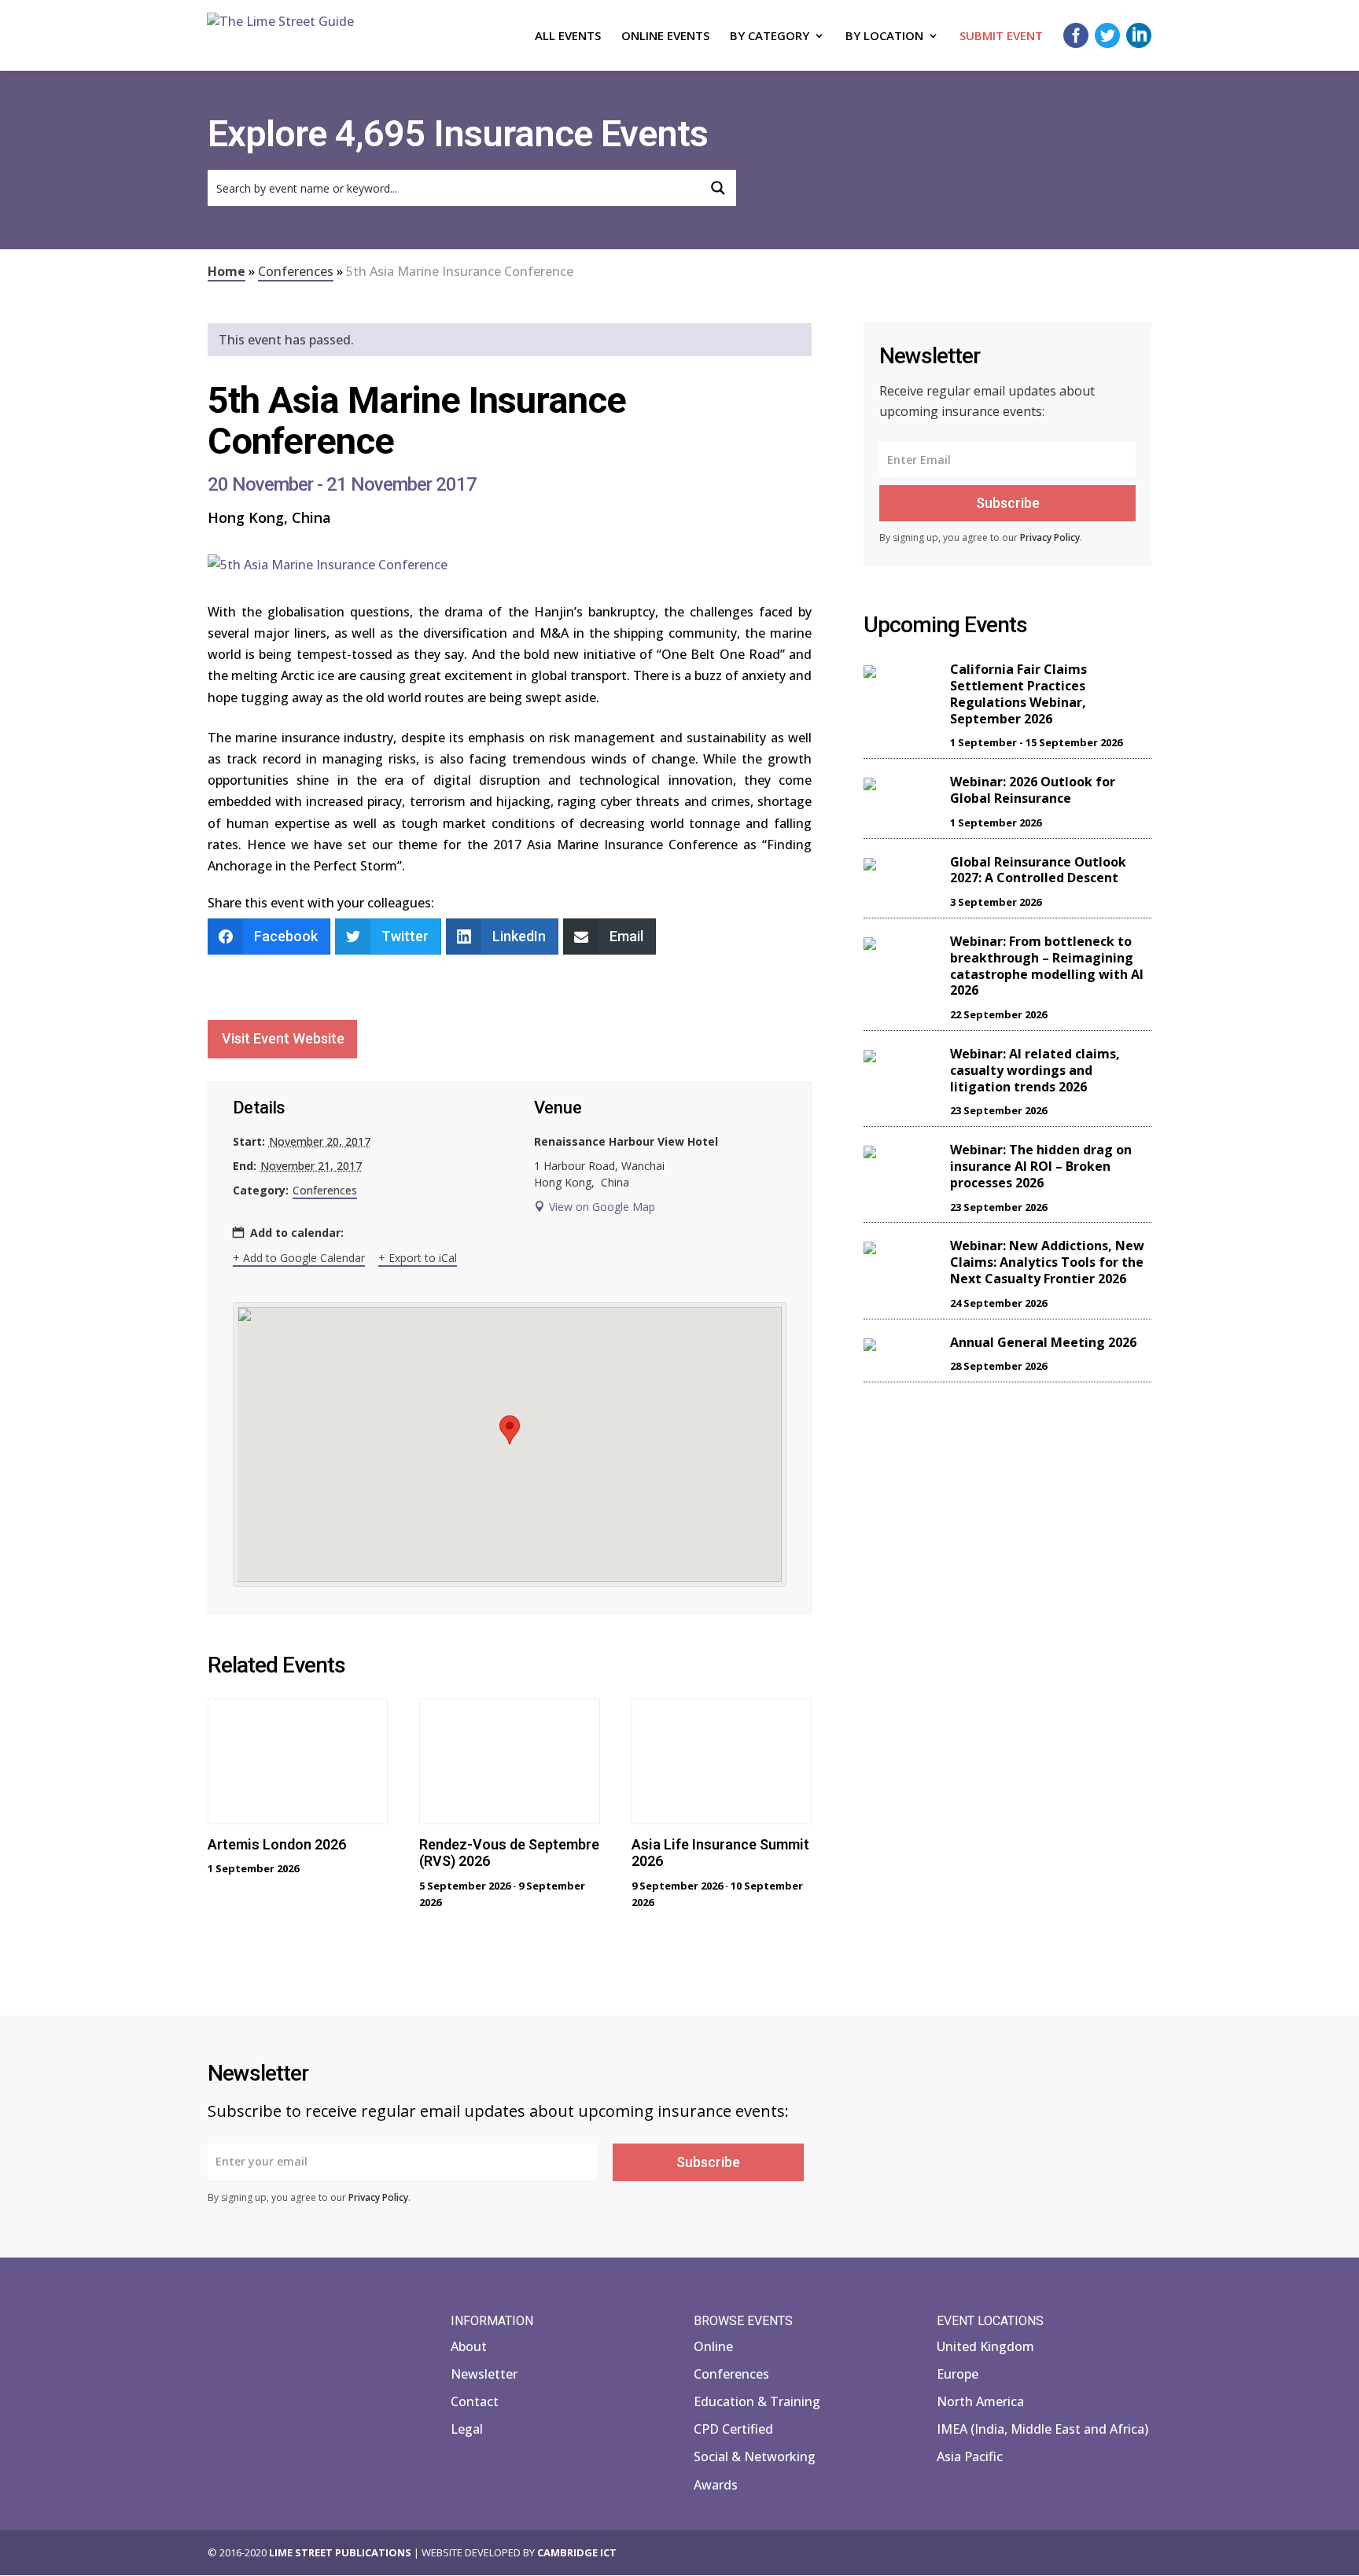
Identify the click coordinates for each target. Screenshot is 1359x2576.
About (469, 2346)
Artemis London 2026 (277, 1844)
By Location (884, 37)
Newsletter (484, 2374)
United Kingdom (985, 2346)
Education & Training (757, 2401)
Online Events (665, 37)
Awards (716, 2485)
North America (980, 2401)
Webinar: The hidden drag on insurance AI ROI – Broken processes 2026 (1041, 1166)
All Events (568, 37)
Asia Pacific (970, 2456)
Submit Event (1001, 37)
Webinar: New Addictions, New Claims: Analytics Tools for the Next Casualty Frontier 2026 (1047, 1262)
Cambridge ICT (577, 2552)
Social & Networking (755, 2456)
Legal (467, 2429)
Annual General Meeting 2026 (1043, 1342)
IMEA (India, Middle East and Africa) (1042, 2429)
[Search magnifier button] (718, 188)
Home (226, 271)
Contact (475, 2401)
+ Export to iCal (418, 1258)
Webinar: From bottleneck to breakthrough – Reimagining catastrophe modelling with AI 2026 (1047, 966)
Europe (958, 2374)
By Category (770, 37)
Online (713, 2346)
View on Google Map (602, 1207)
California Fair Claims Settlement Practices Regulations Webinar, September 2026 (1018, 694)
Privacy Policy (1050, 537)
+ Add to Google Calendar (299, 1258)
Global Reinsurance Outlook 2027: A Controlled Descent (1038, 870)
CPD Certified (733, 2429)
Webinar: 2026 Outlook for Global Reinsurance (1033, 790)
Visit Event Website (283, 1038)
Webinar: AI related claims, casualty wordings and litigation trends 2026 (1035, 1070)
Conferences (296, 271)
